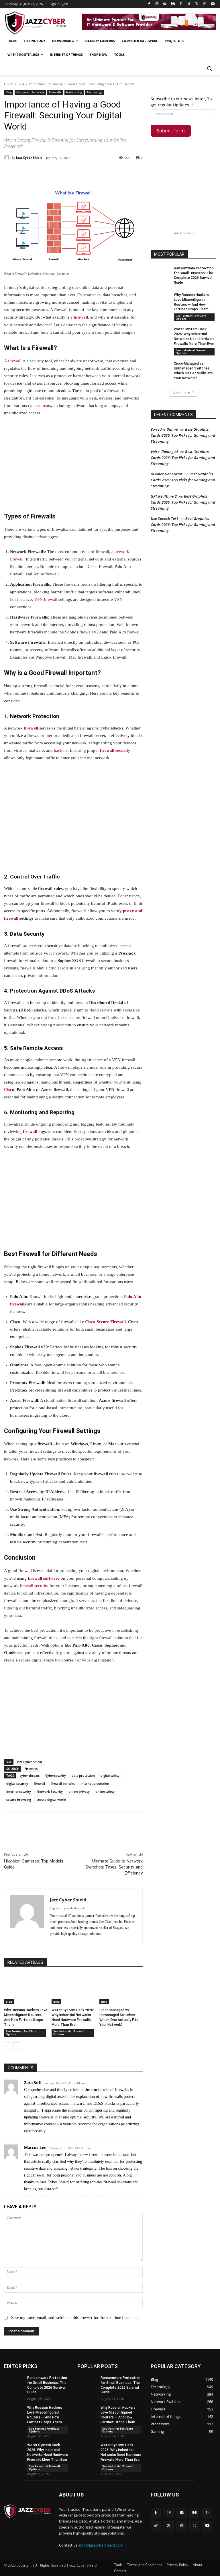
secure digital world (51, 1799)
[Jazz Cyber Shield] (8, 158)
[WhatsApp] (205, 4)
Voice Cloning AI (164, 452)
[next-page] (17, 2046)
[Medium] (173, 4)
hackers (61, 750)
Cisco (93, 567)
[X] (197, 4)
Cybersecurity (56, 1775)
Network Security (50, 1791)
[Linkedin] (96, 172)
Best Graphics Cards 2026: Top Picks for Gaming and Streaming (183, 435)
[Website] (181, 2526)
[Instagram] (157, 4)
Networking (74, 92)
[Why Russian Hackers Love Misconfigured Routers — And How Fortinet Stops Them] (26, 1989)
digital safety (110, 1775)
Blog (21, 84)
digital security (17, 1783)
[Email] (109, 172)
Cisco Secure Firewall (105, 1322)
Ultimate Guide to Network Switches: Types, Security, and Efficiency (114, 1867)
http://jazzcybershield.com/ (67, 1908)
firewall (81, 317)
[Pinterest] (181, 4)
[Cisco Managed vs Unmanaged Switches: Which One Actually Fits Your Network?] (121, 1989)
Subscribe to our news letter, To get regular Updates (181, 102)
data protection (83, 1775)
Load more (181, 392)
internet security (19, 1791)
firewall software (44, 1578)
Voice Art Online (164, 429)
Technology (95, 92)
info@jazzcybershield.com (101, 2545)
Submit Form (171, 131)
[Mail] (165, 4)
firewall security (115, 750)
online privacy (79, 1791)
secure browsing (19, 1799)
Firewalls (55, 92)
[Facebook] (149, 4)
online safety (105, 1791)
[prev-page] (8, 2046)
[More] (123, 172)
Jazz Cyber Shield (29, 157)
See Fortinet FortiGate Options (21, 2033)
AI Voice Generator (166, 474)
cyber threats (40, 406)
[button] (209, 68)
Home (9, 84)
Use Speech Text (164, 518)
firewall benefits (63, 1783)
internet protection (95, 1783)
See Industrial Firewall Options (69, 2033)
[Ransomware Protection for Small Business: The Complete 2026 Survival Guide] (160, 273)
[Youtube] (213, 4)
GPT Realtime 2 (164, 496)
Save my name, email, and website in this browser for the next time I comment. (76, 2318)
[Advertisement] (73, 817)
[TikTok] (189, 4)
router (47, 736)
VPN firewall (46, 599)
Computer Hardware (30, 92)
